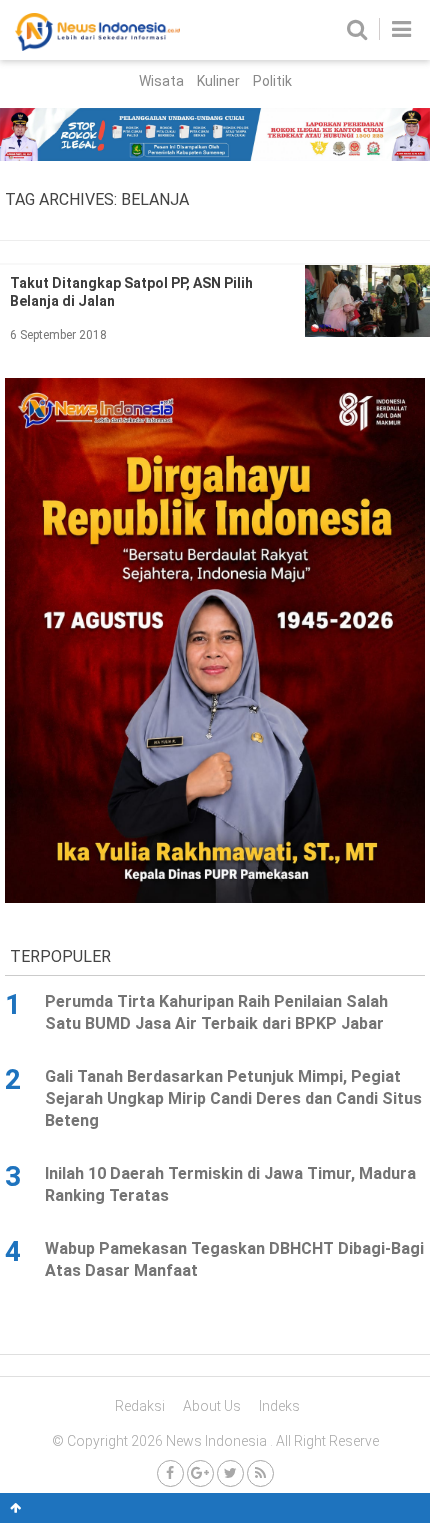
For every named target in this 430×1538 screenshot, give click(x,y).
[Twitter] (230, 1473)
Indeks (279, 1406)
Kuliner (218, 81)
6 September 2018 (58, 335)
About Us (212, 1406)
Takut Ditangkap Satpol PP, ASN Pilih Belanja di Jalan (131, 292)
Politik (272, 81)
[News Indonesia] (97, 46)
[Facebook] (170, 1473)
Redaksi (140, 1406)
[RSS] (260, 1473)
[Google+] (200, 1473)
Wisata (161, 81)
